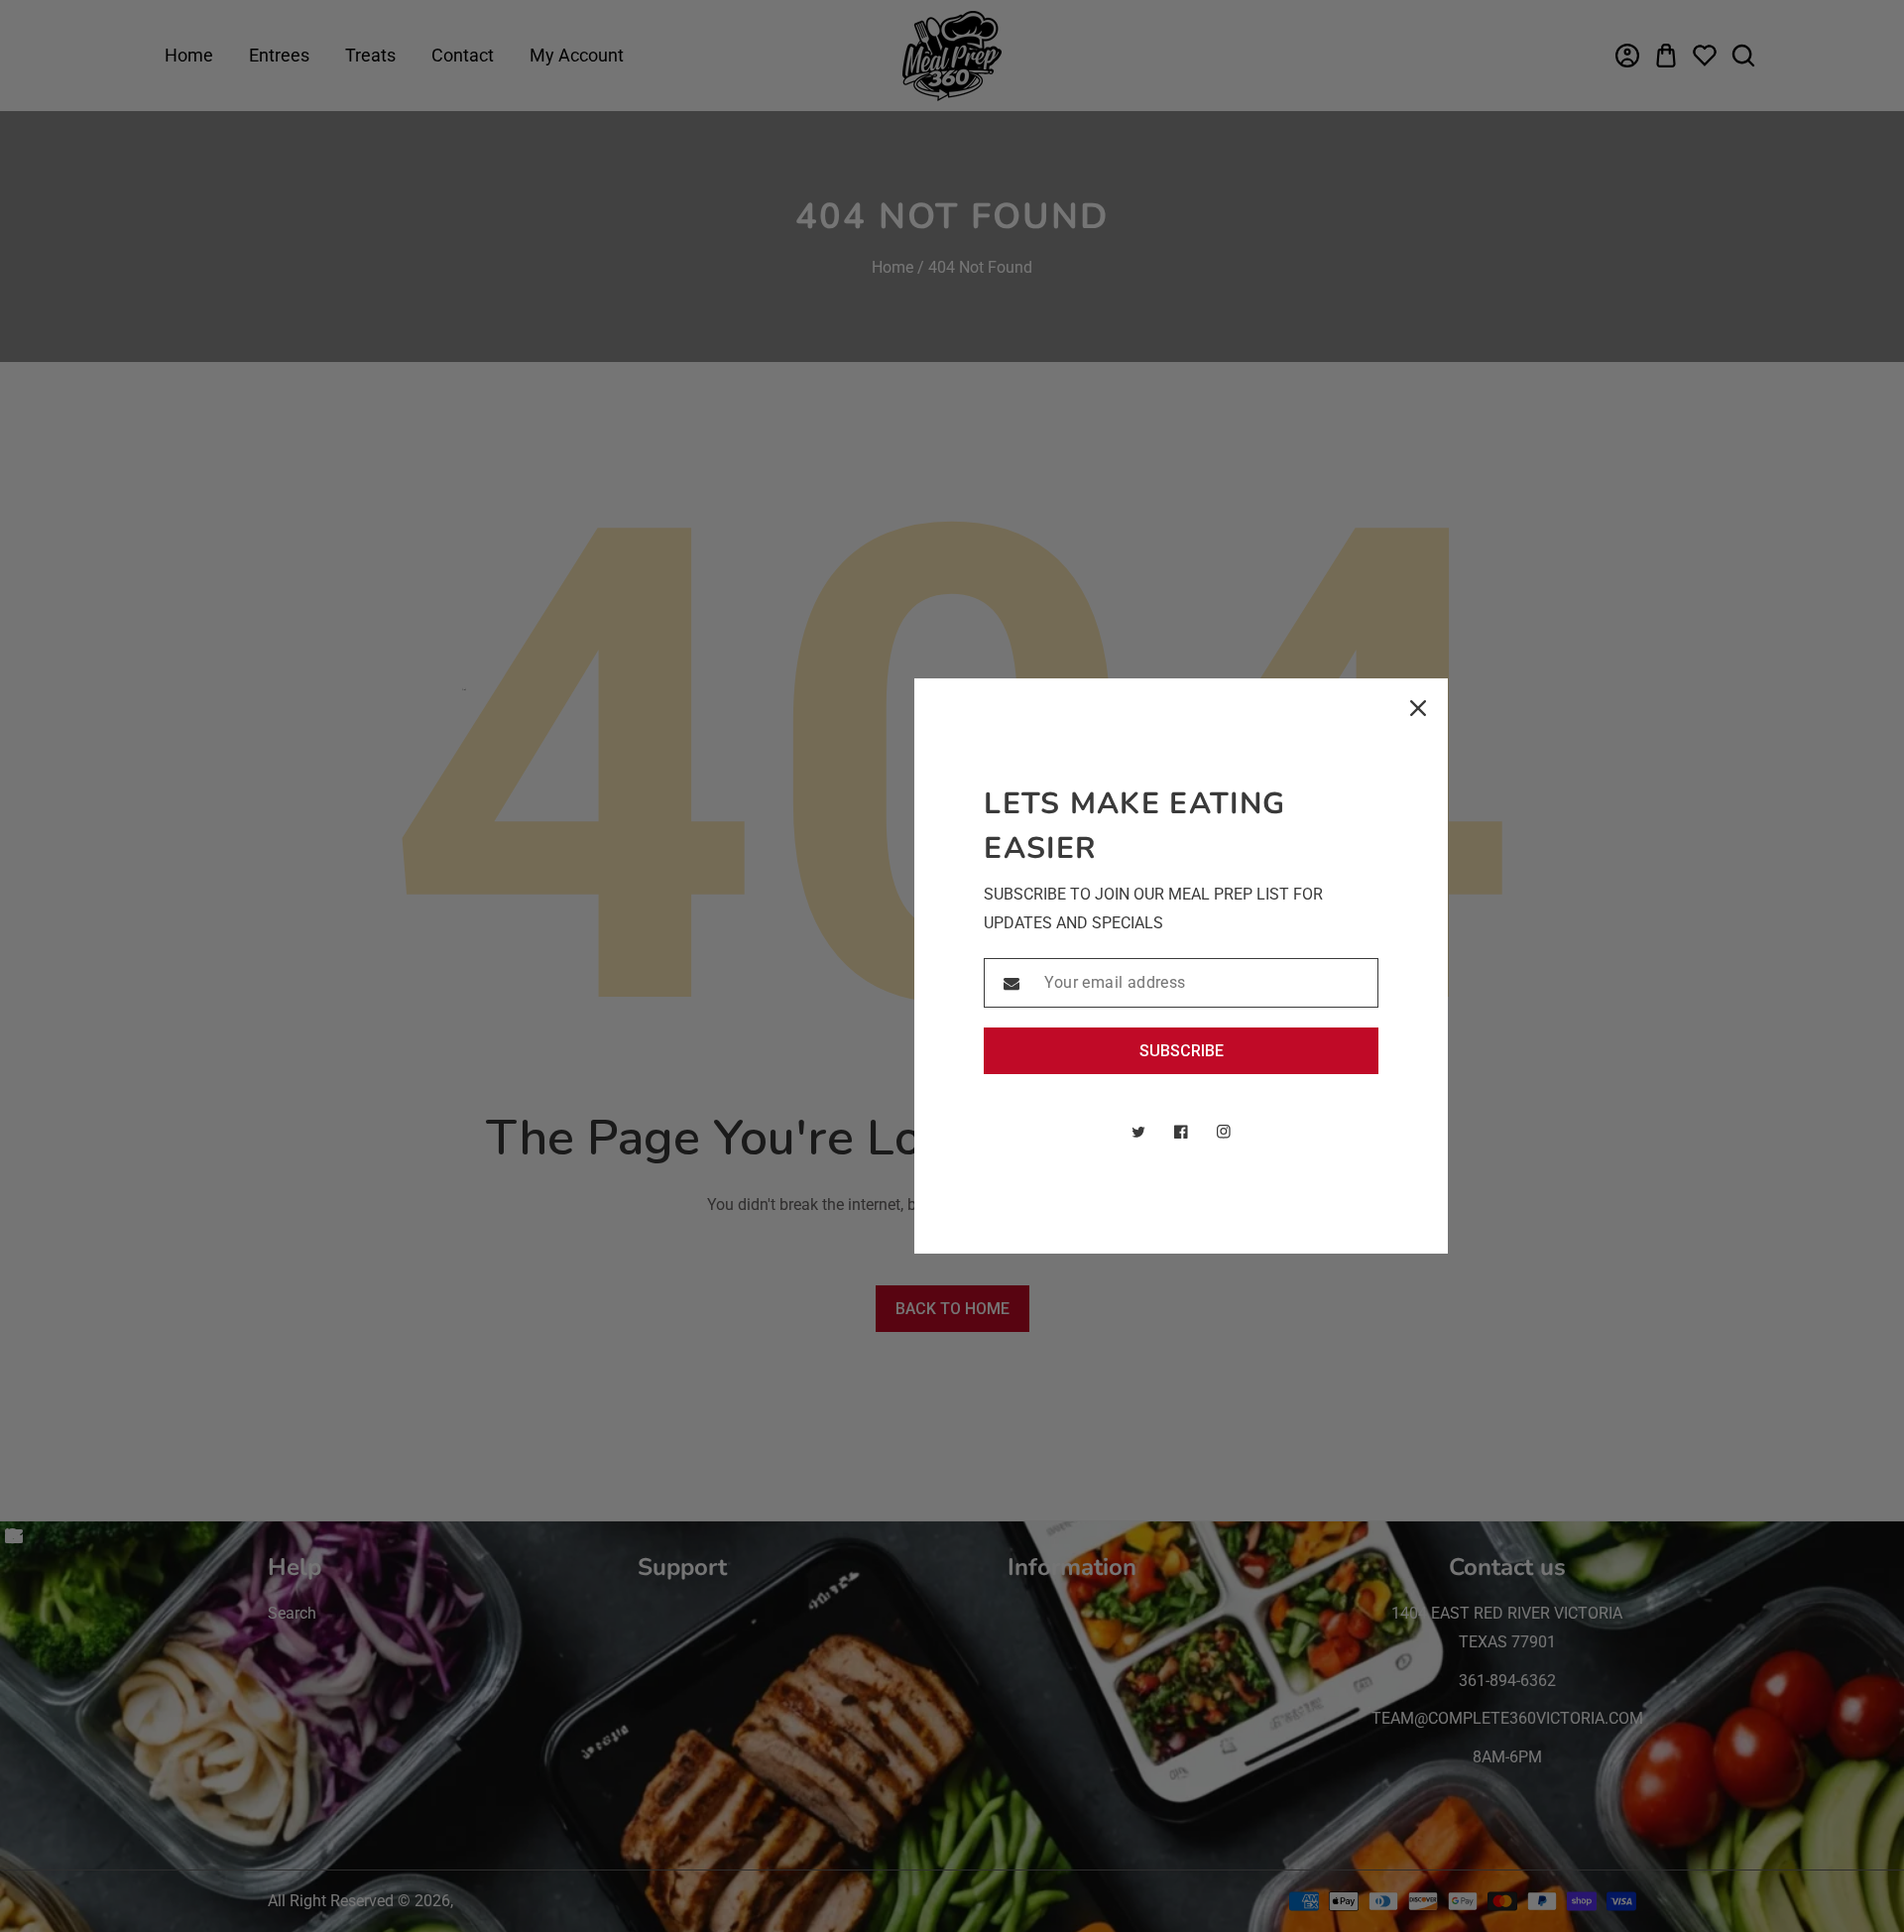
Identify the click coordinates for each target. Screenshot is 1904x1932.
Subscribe (1182, 1051)
